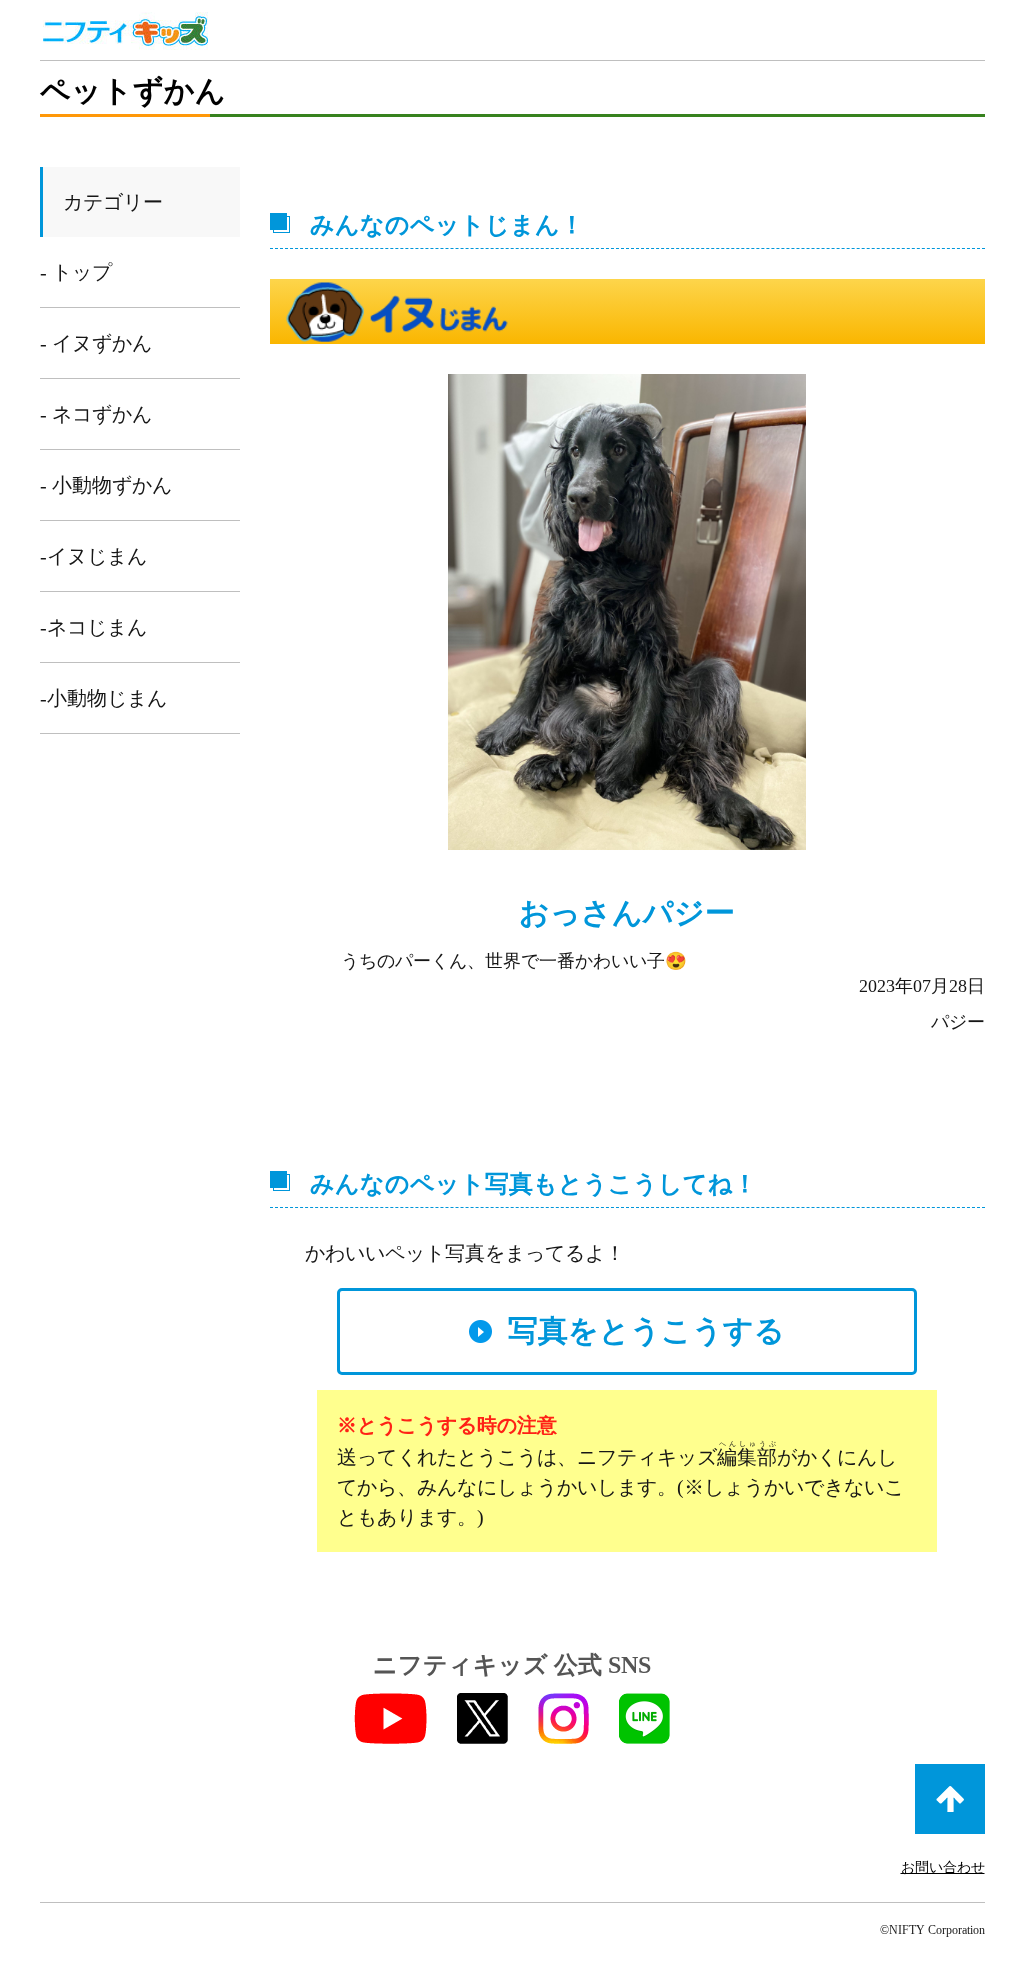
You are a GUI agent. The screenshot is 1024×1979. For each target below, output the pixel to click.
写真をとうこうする (646, 1330)
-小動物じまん (103, 698)
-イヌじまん (93, 556)
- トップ (76, 272)
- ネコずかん (96, 414)
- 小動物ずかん (106, 485)
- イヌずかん (96, 343)
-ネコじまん (93, 627)
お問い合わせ (943, 1867)
